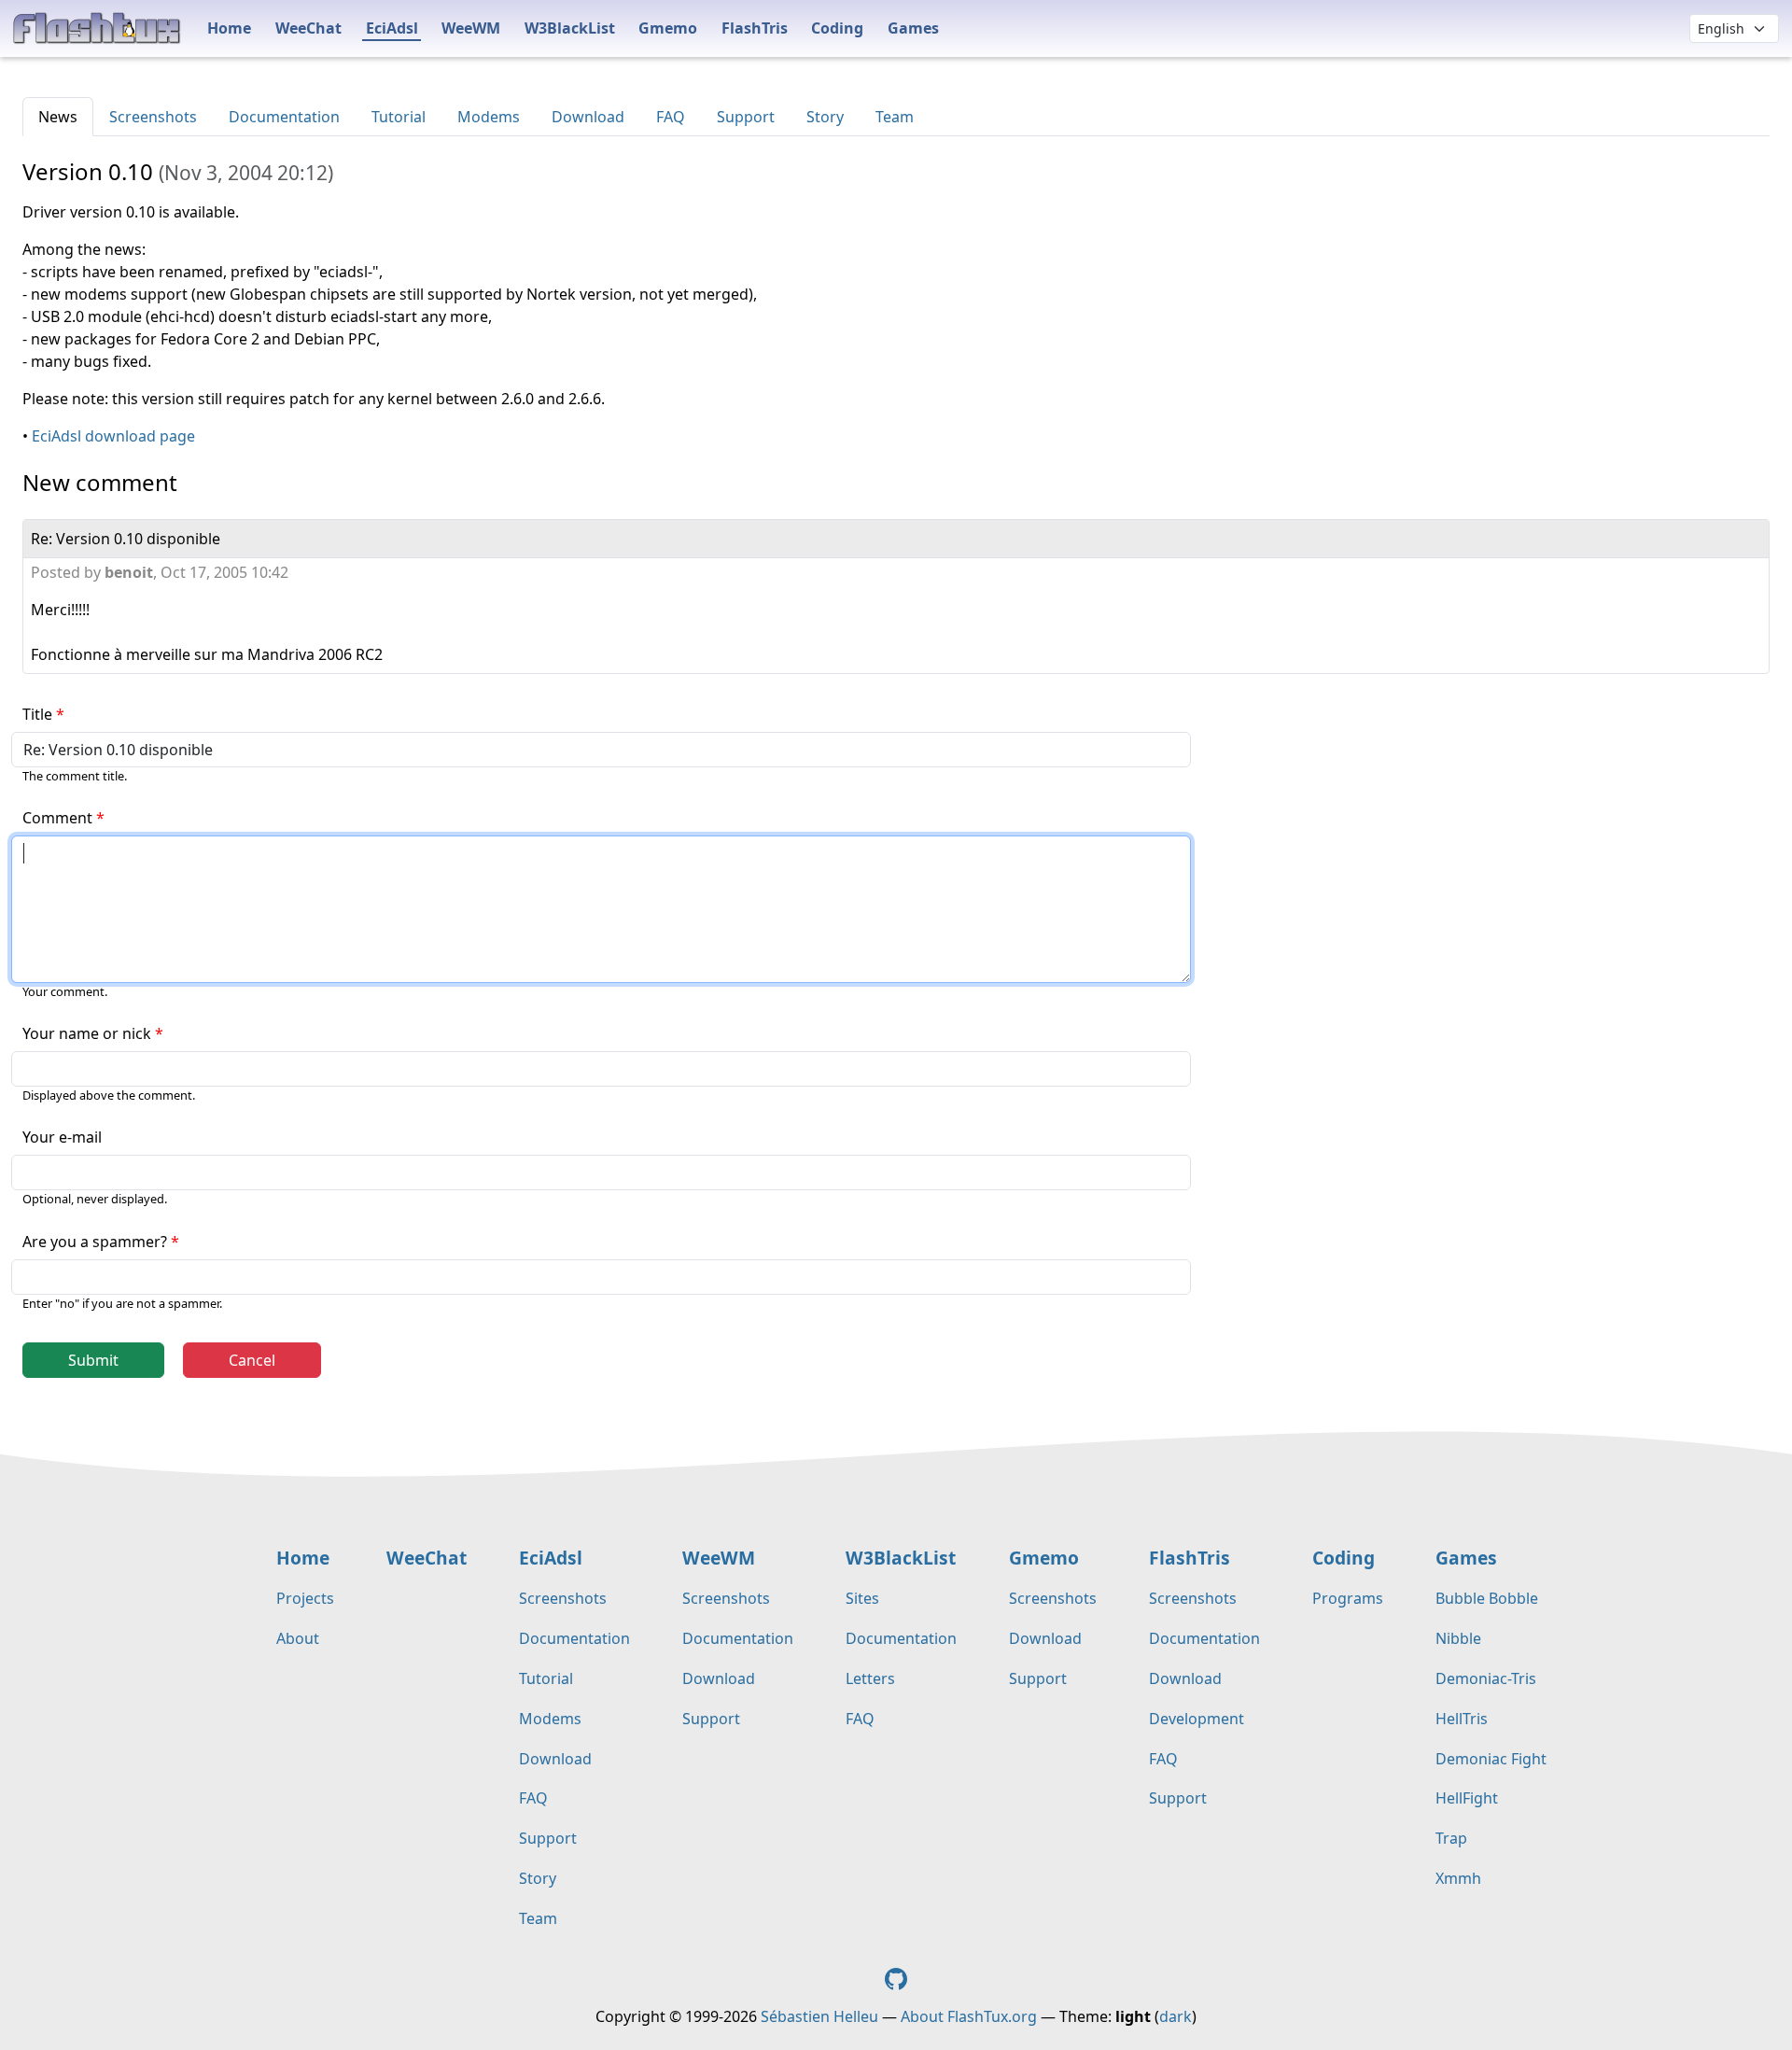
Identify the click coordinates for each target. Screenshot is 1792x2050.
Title (37, 714)
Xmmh (1458, 1878)
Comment (57, 818)
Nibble (1458, 1638)
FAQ (671, 117)
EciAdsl (392, 28)
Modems (489, 117)
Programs (1348, 1598)
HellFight (1467, 1798)
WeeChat (308, 28)
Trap (1451, 1838)
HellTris (1462, 1719)
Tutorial (399, 117)
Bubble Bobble (1487, 1598)
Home (229, 28)
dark (1176, 2016)
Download (588, 117)
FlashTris (755, 28)
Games (913, 28)
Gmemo (668, 28)
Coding (837, 28)
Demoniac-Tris (1486, 1678)
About (298, 1638)
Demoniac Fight (1491, 1759)
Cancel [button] (252, 1360)
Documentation (284, 117)
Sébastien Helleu (819, 2016)
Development (1197, 1719)
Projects (305, 1598)
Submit (93, 1360)
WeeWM (471, 28)
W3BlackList (570, 28)
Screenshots (153, 117)
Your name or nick (87, 1033)
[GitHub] (896, 1977)
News (58, 117)
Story (825, 117)
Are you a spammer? (95, 1242)
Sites (862, 1598)
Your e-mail (62, 1137)
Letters (870, 1678)
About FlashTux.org (969, 2016)
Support (746, 117)
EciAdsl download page (113, 436)
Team (895, 117)
